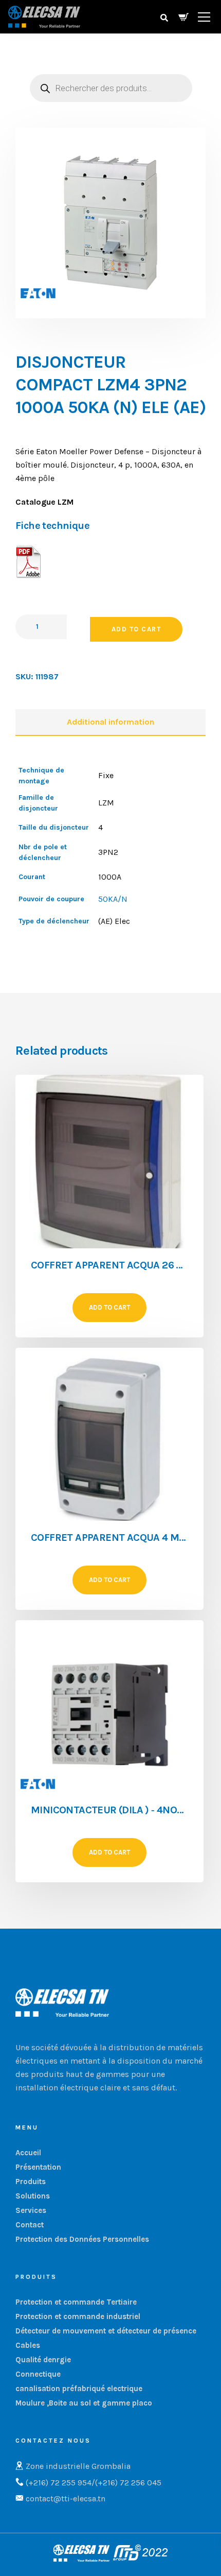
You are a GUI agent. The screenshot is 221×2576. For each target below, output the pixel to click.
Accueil (28, 2153)
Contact (30, 2225)
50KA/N (113, 899)
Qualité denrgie (43, 2360)
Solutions (33, 2196)
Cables (28, 2345)
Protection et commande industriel (78, 2316)
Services (31, 2210)
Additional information (110, 722)
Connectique (38, 2374)
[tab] (110, 723)
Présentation (38, 2167)
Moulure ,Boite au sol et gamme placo (84, 2403)
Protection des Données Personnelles (82, 2239)
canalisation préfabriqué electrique (79, 2389)
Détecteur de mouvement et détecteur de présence (106, 2331)
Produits (31, 2182)
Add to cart (136, 629)
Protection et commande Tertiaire (76, 2302)
